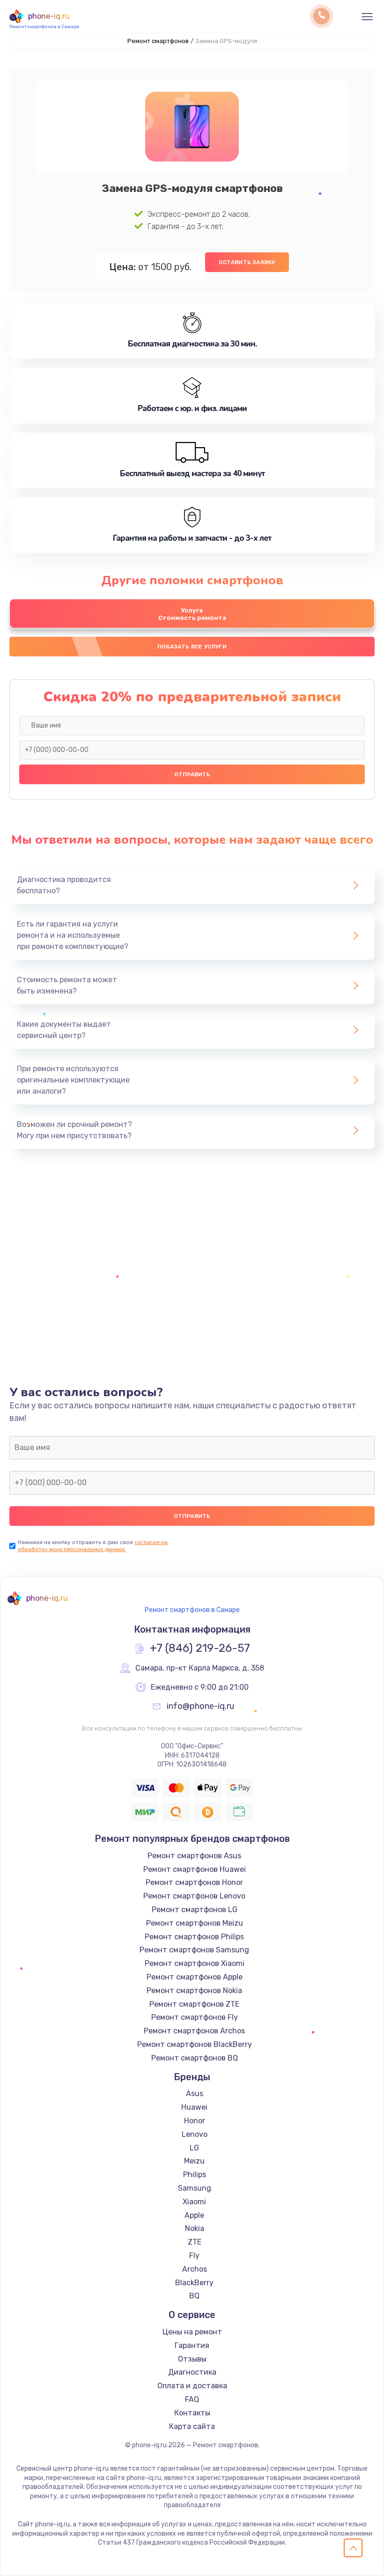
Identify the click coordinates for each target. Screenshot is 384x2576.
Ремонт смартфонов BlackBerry (195, 2044)
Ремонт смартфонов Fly (195, 2017)
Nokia (195, 2228)
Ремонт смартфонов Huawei (195, 1869)
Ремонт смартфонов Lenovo (194, 1896)
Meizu (194, 2161)
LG (194, 2148)
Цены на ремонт (192, 2332)
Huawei (194, 2107)
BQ (194, 2296)
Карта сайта (192, 2426)
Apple (194, 2215)
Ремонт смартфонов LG (195, 1910)
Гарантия (192, 2345)
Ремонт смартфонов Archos (194, 2031)
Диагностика (192, 2372)
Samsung (195, 2188)
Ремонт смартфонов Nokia (194, 1991)
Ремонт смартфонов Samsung (194, 1950)
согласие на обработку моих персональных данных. (93, 1546)
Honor (195, 2121)
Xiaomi (194, 2202)
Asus (195, 2094)
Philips (195, 2175)
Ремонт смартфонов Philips (194, 1937)
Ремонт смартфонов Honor (194, 1882)
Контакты (192, 2413)
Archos (195, 2269)
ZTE (195, 2242)
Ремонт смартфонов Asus (194, 1856)
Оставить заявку (247, 262)
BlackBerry (194, 2283)
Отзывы (192, 2359)
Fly (194, 2256)
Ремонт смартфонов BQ (195, 2058)
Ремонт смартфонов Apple (195, 1977)
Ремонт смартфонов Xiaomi (195, 1963)
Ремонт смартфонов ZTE (194, 2004)
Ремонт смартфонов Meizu (195, 1923)
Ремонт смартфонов (158, 41)
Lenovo (195, 2134)
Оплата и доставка (192, 2386)
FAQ (192, 2399)
